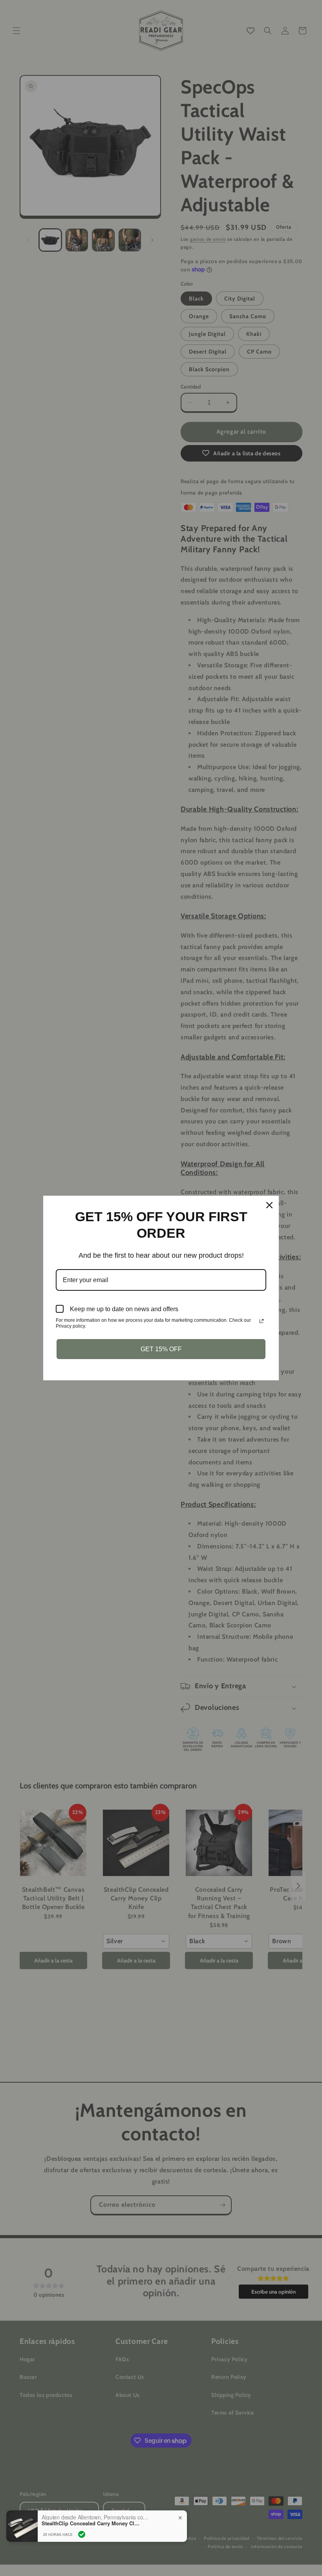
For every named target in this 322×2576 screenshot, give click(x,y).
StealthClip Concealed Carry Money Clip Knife (91, 2523)
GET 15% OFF (161, 1349)
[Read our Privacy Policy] (262, 1321)
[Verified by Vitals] (82, 2534)
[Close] (269, 1205)
